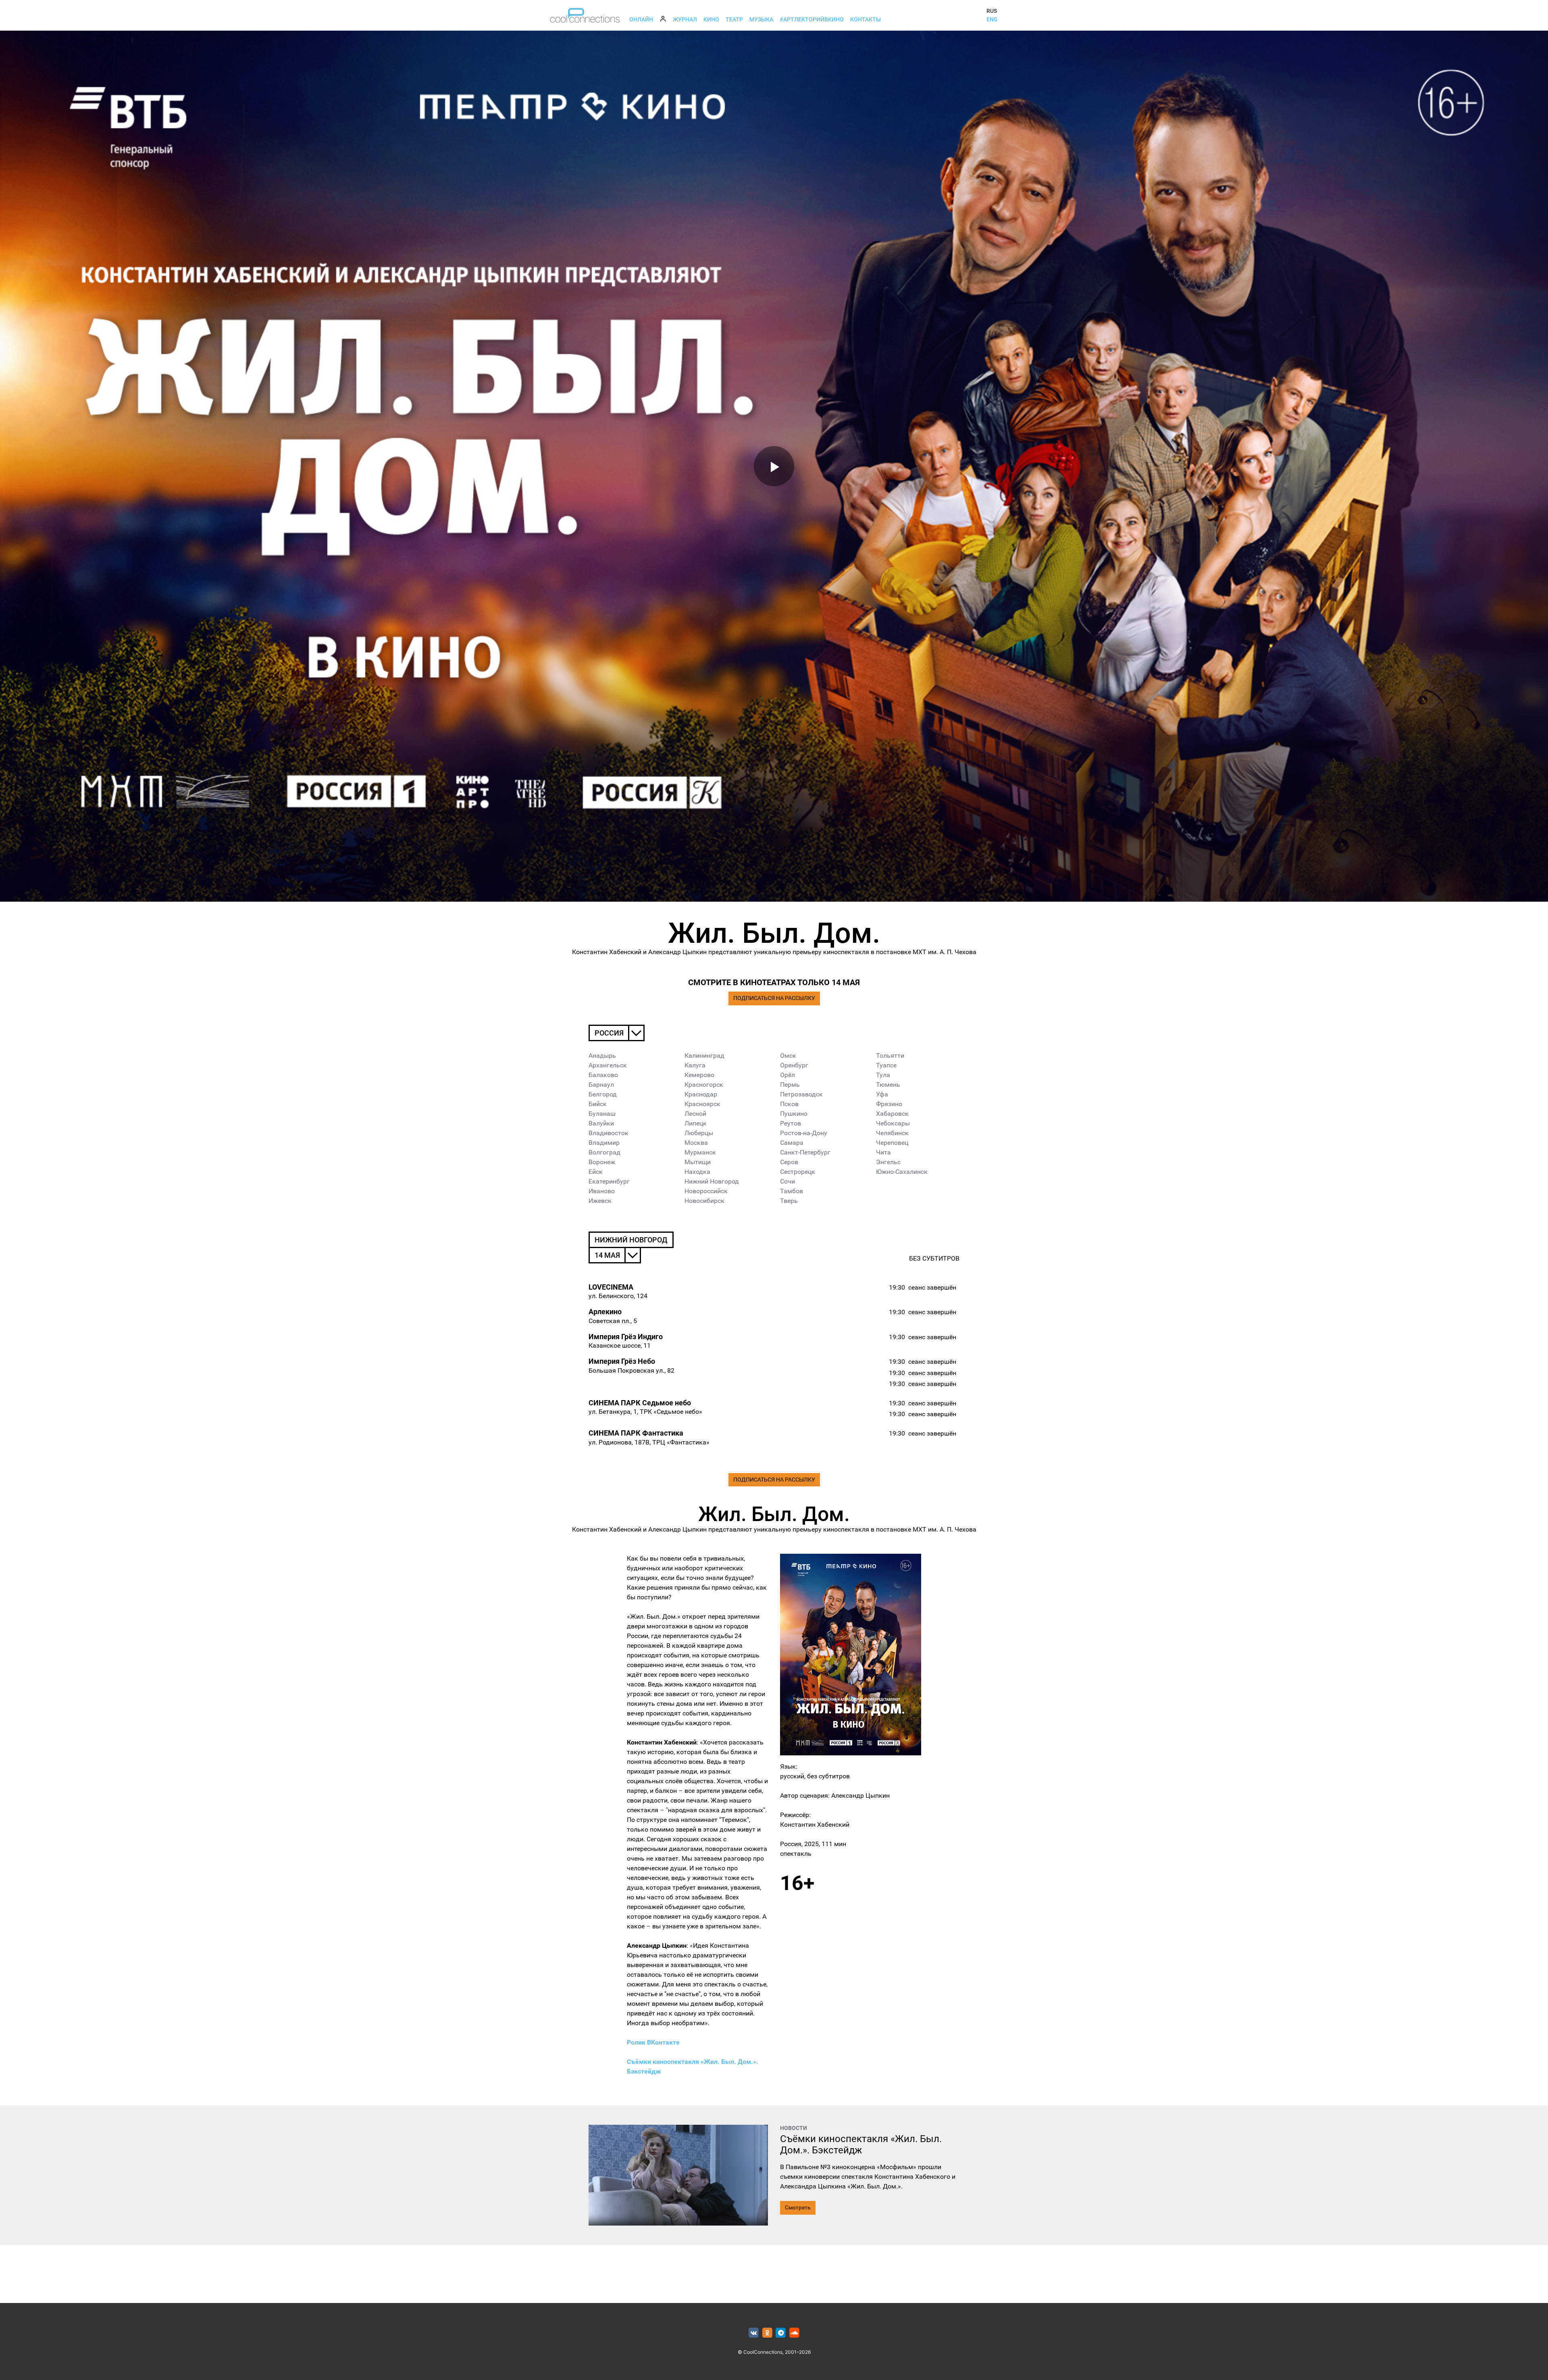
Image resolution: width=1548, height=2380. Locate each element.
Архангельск (608, 1065)
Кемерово (699, 1075)
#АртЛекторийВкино (812, 19)
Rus (992, 11)
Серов (789, 1162)
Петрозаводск (801, 1094)
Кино (711, 19)
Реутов (791, 1123)
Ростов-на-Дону (804, 1133)
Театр (734, 19)
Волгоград (604, 1152)
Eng (992, 19)
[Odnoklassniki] (767, 2333)
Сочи (788, 1181)
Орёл (788, 1075)
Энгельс (888, 1162)
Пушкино (794, 1114)
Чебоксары (893, 1123)
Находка (697, 1172)
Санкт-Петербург (805, 1152)
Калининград (704, 1056)
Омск (788, 1056)
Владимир (604, 1143)
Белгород (603, 1094)
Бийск (598, 1104)
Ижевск (600, 1201)
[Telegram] (781, 2333)
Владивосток (609, 1133)
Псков (789, 1104)
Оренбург (794, 1065)
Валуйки (601, 1123)
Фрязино (889, 1104)
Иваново (602, 1191)
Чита (883, 1152)
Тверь (789, 1201)
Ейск (596, 1172)
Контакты (866, 19)
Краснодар (701, 1094)
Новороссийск (706, 1191)
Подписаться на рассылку (774, 998)
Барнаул (601, 1085)
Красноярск (702, 1104)
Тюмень (888, 1085)
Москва (696, 1143)
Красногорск (704, 1085)
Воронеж (602, 1162)
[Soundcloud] (794, 2333)
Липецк (696, 1123)
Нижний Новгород (712, 1181)
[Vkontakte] (754, 2333)
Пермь (790, 1085)
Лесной (695, 1114)
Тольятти (890, 1056)
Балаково (603, 1075)
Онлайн (641, 19)
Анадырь (602, 1056)
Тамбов (792, 1191)
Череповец (892, 1143)
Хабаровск (892, 1114)
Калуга (695, 1065)
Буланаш (602, 1114)
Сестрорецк (798, 1172)
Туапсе (886, 1065)
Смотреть (798, 2208)
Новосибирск (704, 1201)
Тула (883, 1075)
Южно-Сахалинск (902, 1172)
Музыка (761, 19)
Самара (792, 1143)
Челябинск (892, 1133)
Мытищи (698, 1162)
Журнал (685, 19)
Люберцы (699, 1133)
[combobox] (617, 1033)
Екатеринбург (609, 1181)
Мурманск (700, 1152)
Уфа (882, 1094)
